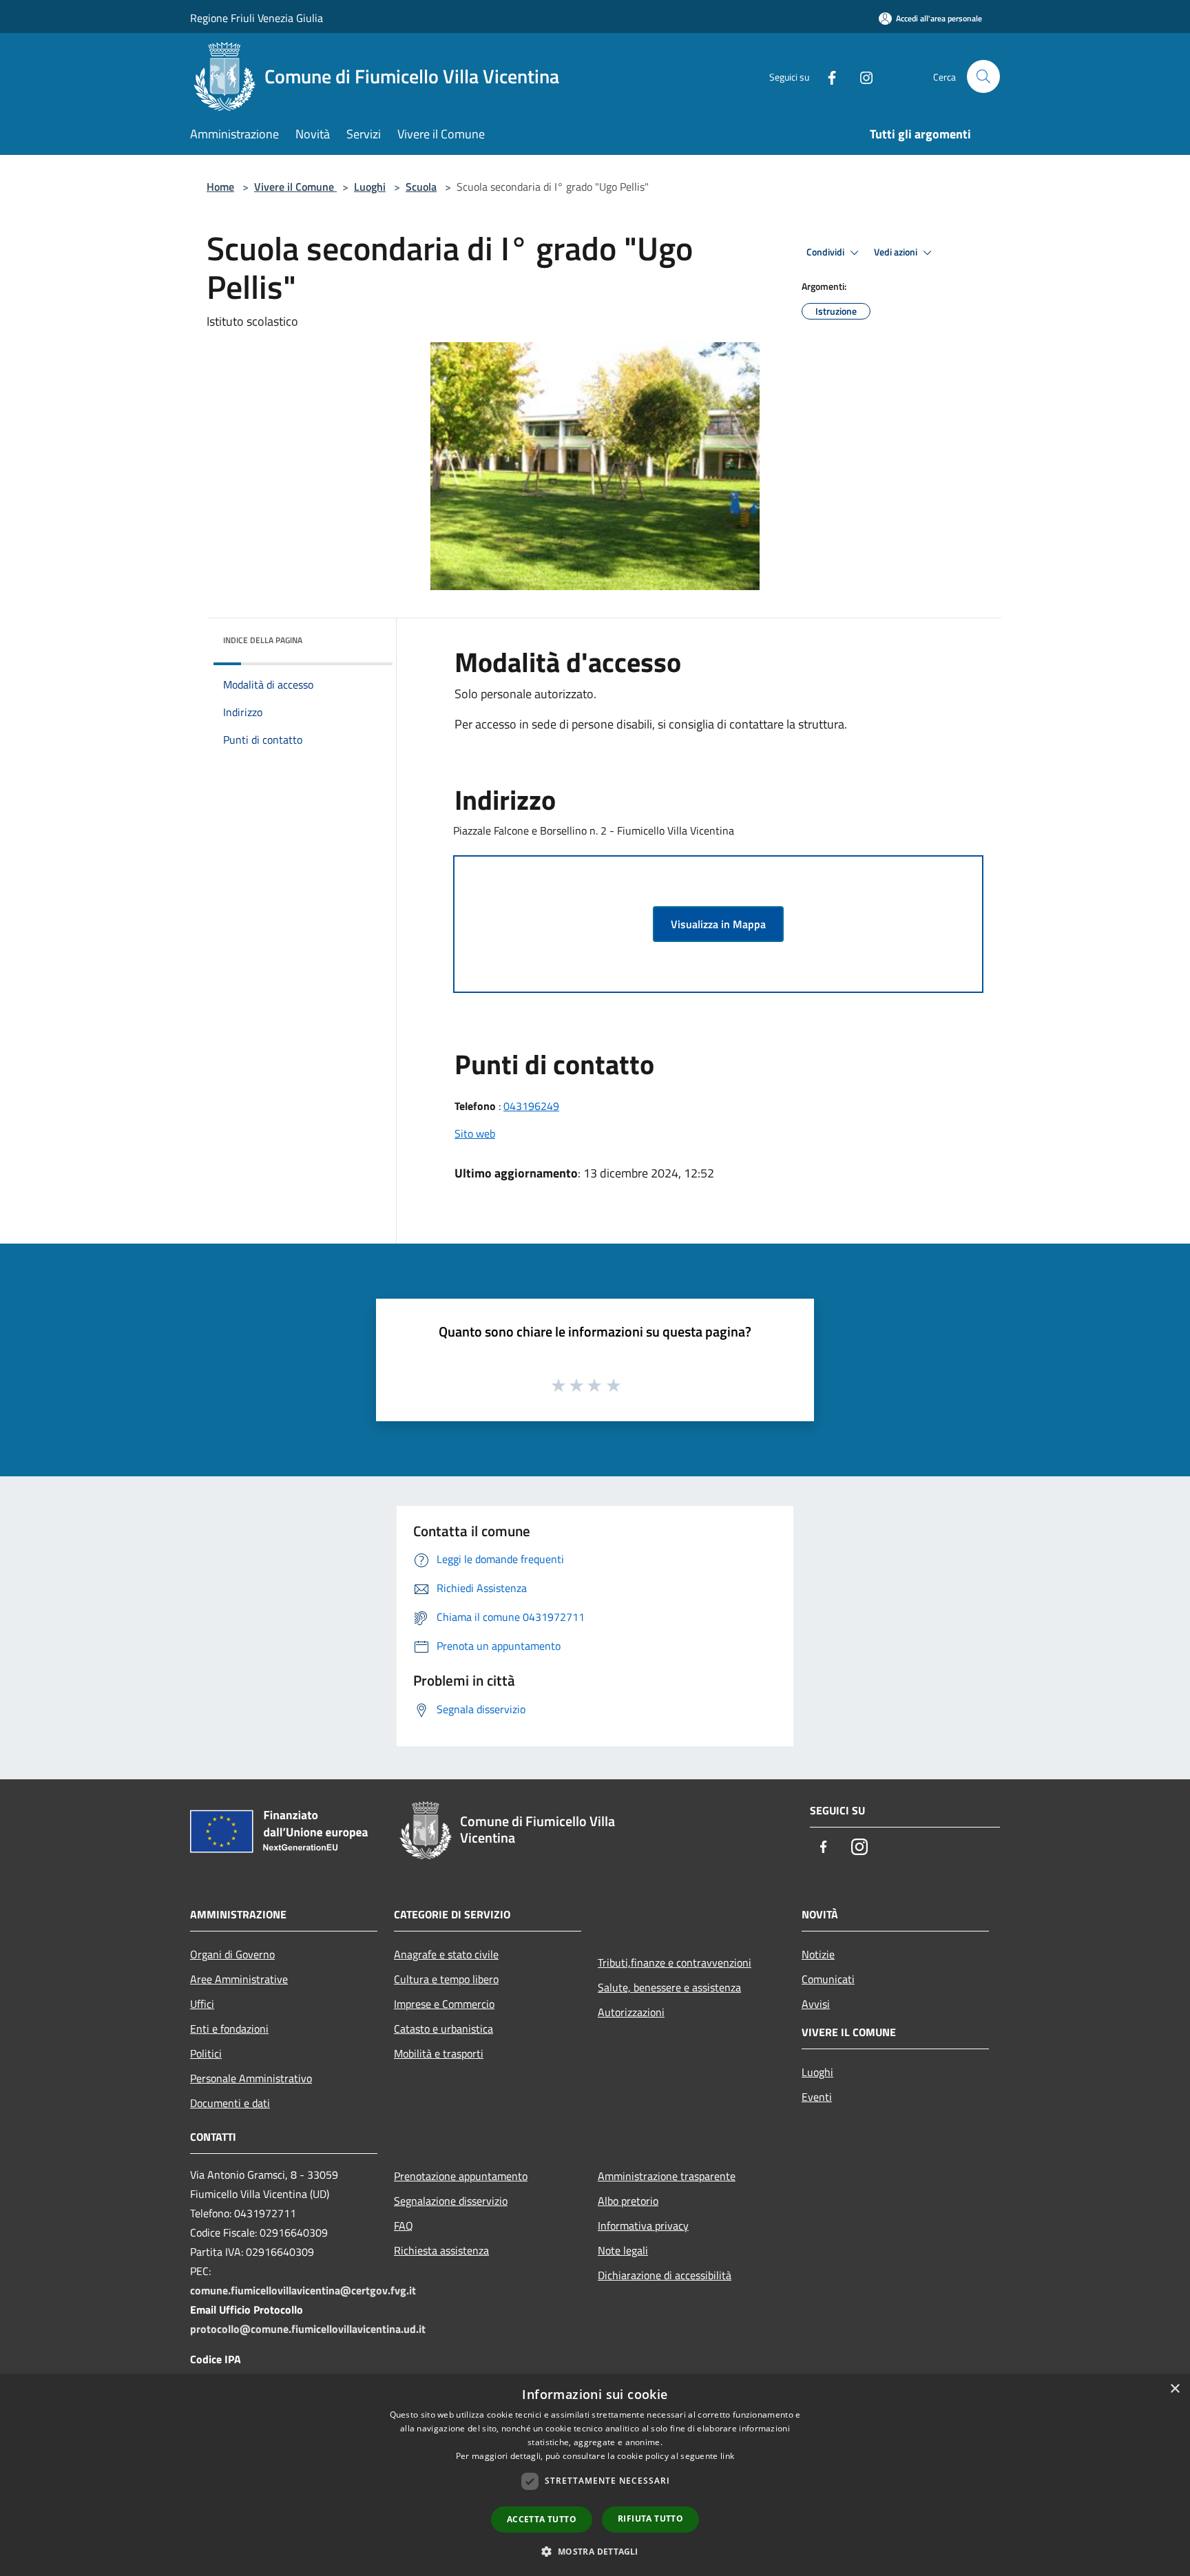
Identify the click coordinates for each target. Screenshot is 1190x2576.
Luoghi (370, 187)
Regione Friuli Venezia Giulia (257, 18)
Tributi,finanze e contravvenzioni (675, 1962)
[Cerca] (983, 76)
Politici (206, 2053)
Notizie (818, 1954)
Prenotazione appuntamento (461, 2176)
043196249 (531, 1106)
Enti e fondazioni (229, 2029)
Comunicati (828, 1979)
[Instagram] (861, 76)
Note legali (623, 2250)
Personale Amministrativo (251, 2078)
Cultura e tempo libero (446, 1979)
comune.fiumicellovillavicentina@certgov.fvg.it (303, 2290)
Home (220, 187)
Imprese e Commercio (444, 2004)
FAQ (404, 2226)
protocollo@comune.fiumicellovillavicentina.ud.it (308, 2329)
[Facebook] (826, 76)
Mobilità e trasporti (439, 2053)
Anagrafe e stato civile (446, 1954)
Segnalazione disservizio (451, 2201)
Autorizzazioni (631, 2012)
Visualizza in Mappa (718, 924)
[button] (595, 2551)
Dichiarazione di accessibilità (665, 2275)
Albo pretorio (628, 2201)
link (727, 2456)
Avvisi (816, 2004)
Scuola (421, 187)
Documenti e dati (230, 2103)
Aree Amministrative (239, 1979)
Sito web (475, 1133)
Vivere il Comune (295, 187)
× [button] (1175, 2389)
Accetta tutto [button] (542, 2519)
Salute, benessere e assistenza (669, 1987)
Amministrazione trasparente (667, 2176)
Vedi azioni (897, 252)
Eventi (817, 2097)
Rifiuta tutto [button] (650, 2519)
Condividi (826, 252)
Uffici (202, 2004)
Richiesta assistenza (441, 2250)
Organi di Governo (232, 1954)
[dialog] (595, 2475)
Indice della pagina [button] (263, 640)
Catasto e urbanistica (443, 2029)
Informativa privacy (643, 2226)
